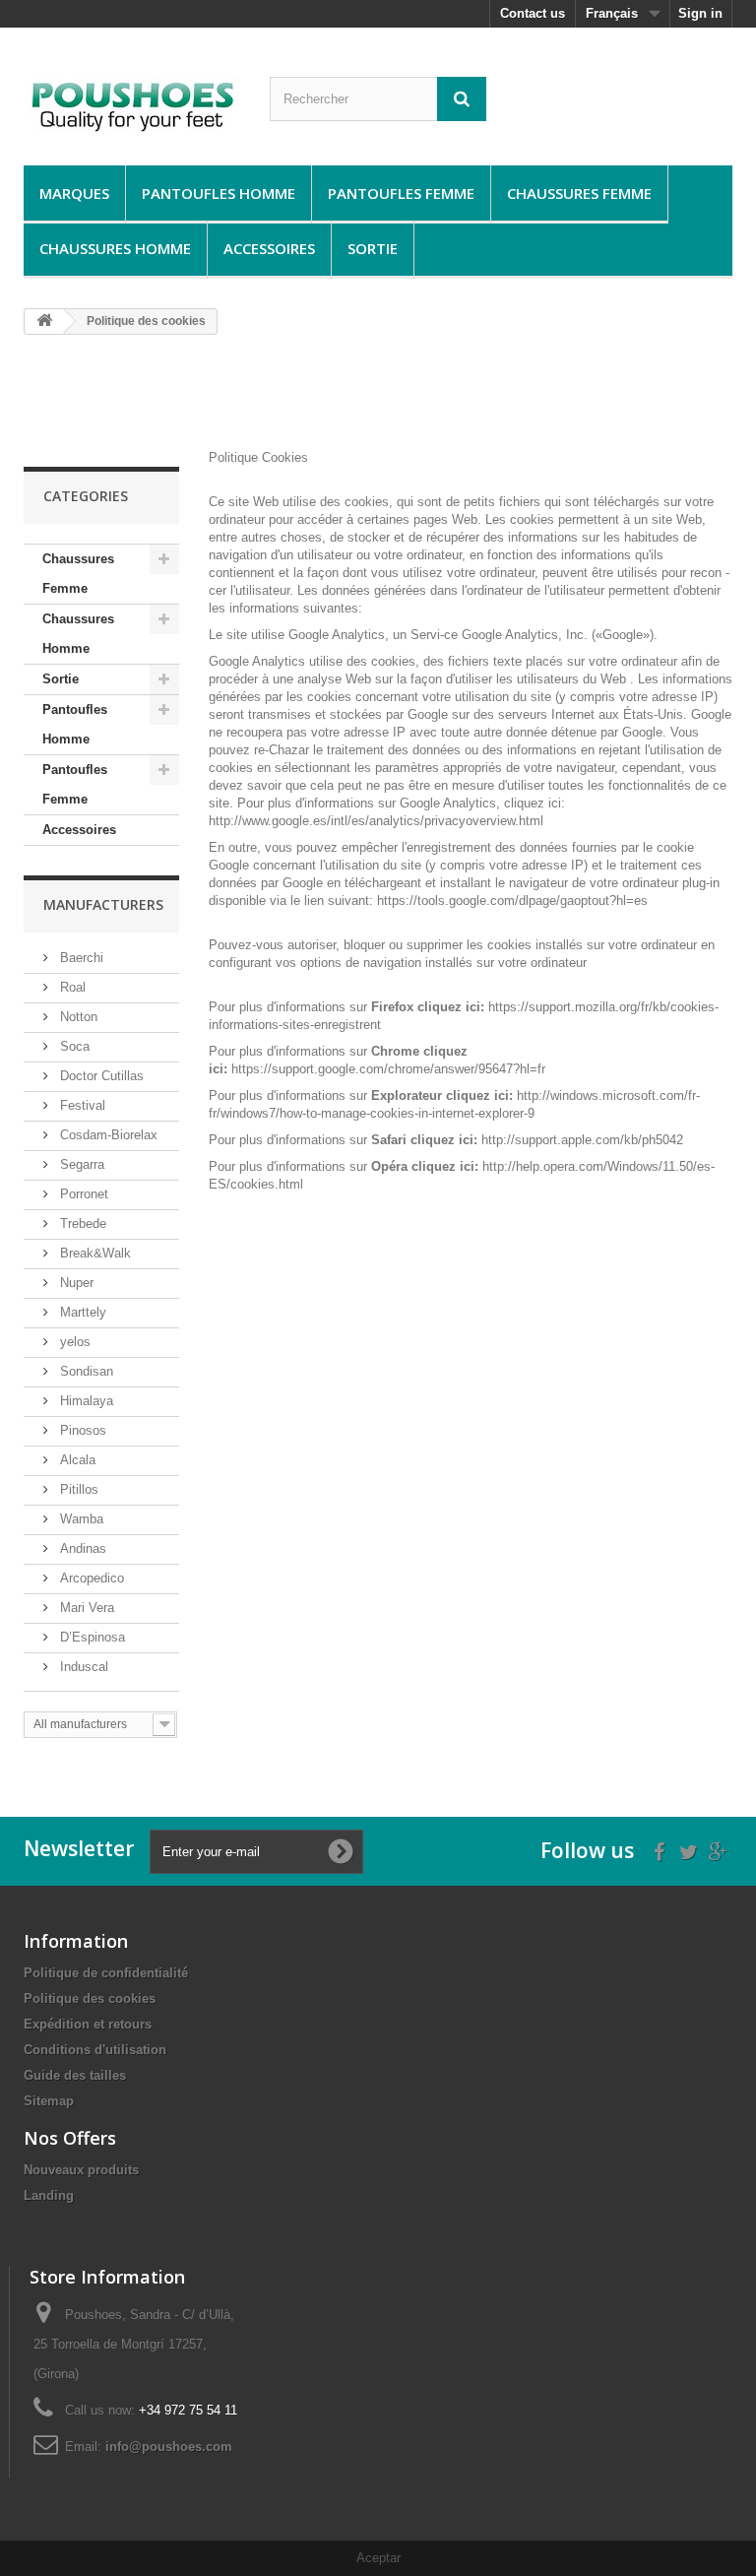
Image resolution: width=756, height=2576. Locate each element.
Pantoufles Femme (401, 193)
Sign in (700, 13)
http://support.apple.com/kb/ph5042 (582, 1140)
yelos (73, 1342)
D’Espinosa (91, 1637)
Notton (77, 1017)
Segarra (80, 1164)
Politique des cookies (90, 1998)
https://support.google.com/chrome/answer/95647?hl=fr (388, 1069)
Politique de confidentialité (106, 1973)
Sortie (373, 248)
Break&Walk (94, 1253)
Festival (81, 1105)
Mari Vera (85, 1608)
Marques (74, 193)
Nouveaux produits (81, 2170)
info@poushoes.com (169, 2447)
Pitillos (77, 1489)
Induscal (82, 1667)
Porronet (82, 1194)
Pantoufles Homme (219, 193)
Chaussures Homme (115, 248)
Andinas (81, 1548)
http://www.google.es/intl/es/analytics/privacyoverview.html (376, 821)
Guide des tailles (75, 2075)
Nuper (75, 1283)
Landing (49, 2195)
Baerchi (80, 958)
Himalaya (85, 1401)
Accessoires (269, 248)
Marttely (81, 1312)
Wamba (80, 1519)
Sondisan (85, 1371)
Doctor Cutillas (100, 1076)
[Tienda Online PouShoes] (132, 104)
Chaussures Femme (579, 193)
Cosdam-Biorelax (107, 1135)
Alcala (76, 1460)
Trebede (81, 1224)
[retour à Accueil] (44, 322)
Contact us (533, 13)
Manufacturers (103, 904)
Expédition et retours (88, 2024)
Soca (73, 1046)
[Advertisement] (382, 400)
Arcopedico (90, 1578)
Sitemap (49, 2101)
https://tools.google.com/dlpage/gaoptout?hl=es (512, 901)
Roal (71, 987)
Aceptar (378, 2558)
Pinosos (81, 1430)
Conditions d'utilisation (95, 2050)
